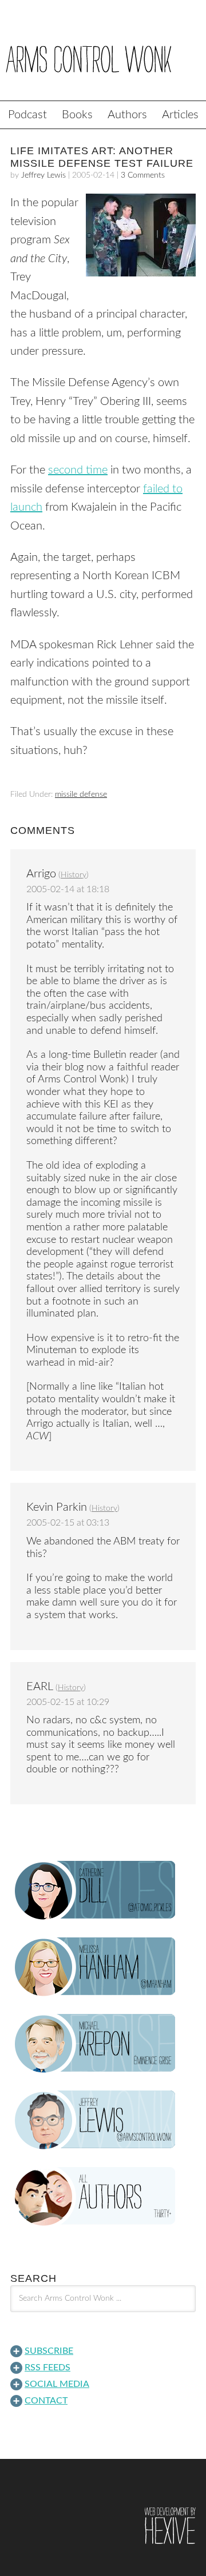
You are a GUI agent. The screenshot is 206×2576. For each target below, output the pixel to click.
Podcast (27, 115)
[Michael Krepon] (103, 2044)
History (74, 875)
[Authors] (103, 2197)
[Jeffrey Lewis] (103, 2120)
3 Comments (143, 175)
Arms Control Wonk (103, 58)
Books (77, 115)
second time (78, 470)
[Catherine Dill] (103, 1891)
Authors (127, 115)
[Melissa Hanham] (103, 1967)
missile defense (81, 795)
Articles (180, 115)
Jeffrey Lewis (43, 175)
